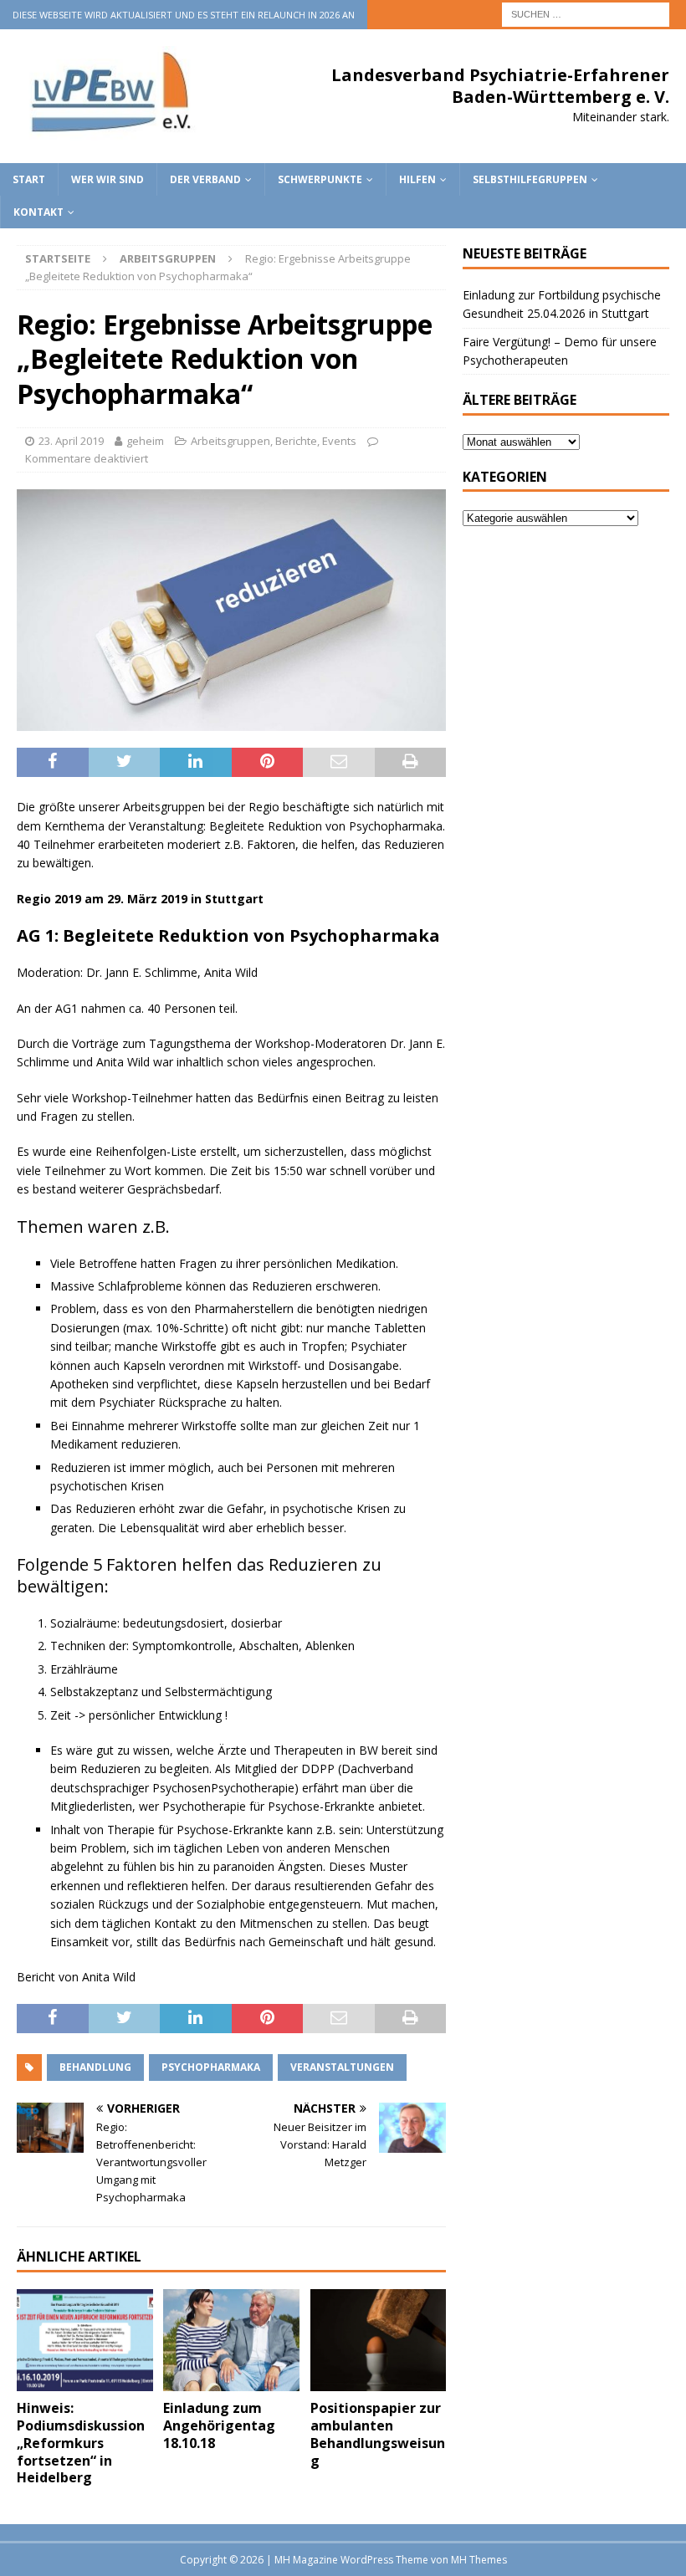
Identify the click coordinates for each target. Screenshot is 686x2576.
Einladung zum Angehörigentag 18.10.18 (219, 2425)
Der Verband (205, 179)
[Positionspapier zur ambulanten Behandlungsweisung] (379, 2340)
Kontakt (38, 212)
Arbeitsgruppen (230, 441)
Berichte (296, 441)
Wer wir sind (108, 179)
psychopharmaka (211, 2067)
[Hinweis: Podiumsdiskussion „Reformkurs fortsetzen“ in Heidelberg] (85, 2340)
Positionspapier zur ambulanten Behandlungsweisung (378, 2434)
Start (29, 179)
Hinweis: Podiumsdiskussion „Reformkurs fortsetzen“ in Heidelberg (81, 2443)
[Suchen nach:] (586, 13)
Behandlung (95, 2067)
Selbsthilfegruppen (530, 179)
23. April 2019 (71, 441)
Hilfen (417, 179)
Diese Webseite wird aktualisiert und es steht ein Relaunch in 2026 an (184, 15)
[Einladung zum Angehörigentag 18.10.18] (231, 2340)
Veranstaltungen (342, 2067)
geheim (145, 441)
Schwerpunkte (320, 179)
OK (632, 2554)
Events (339, 441)
